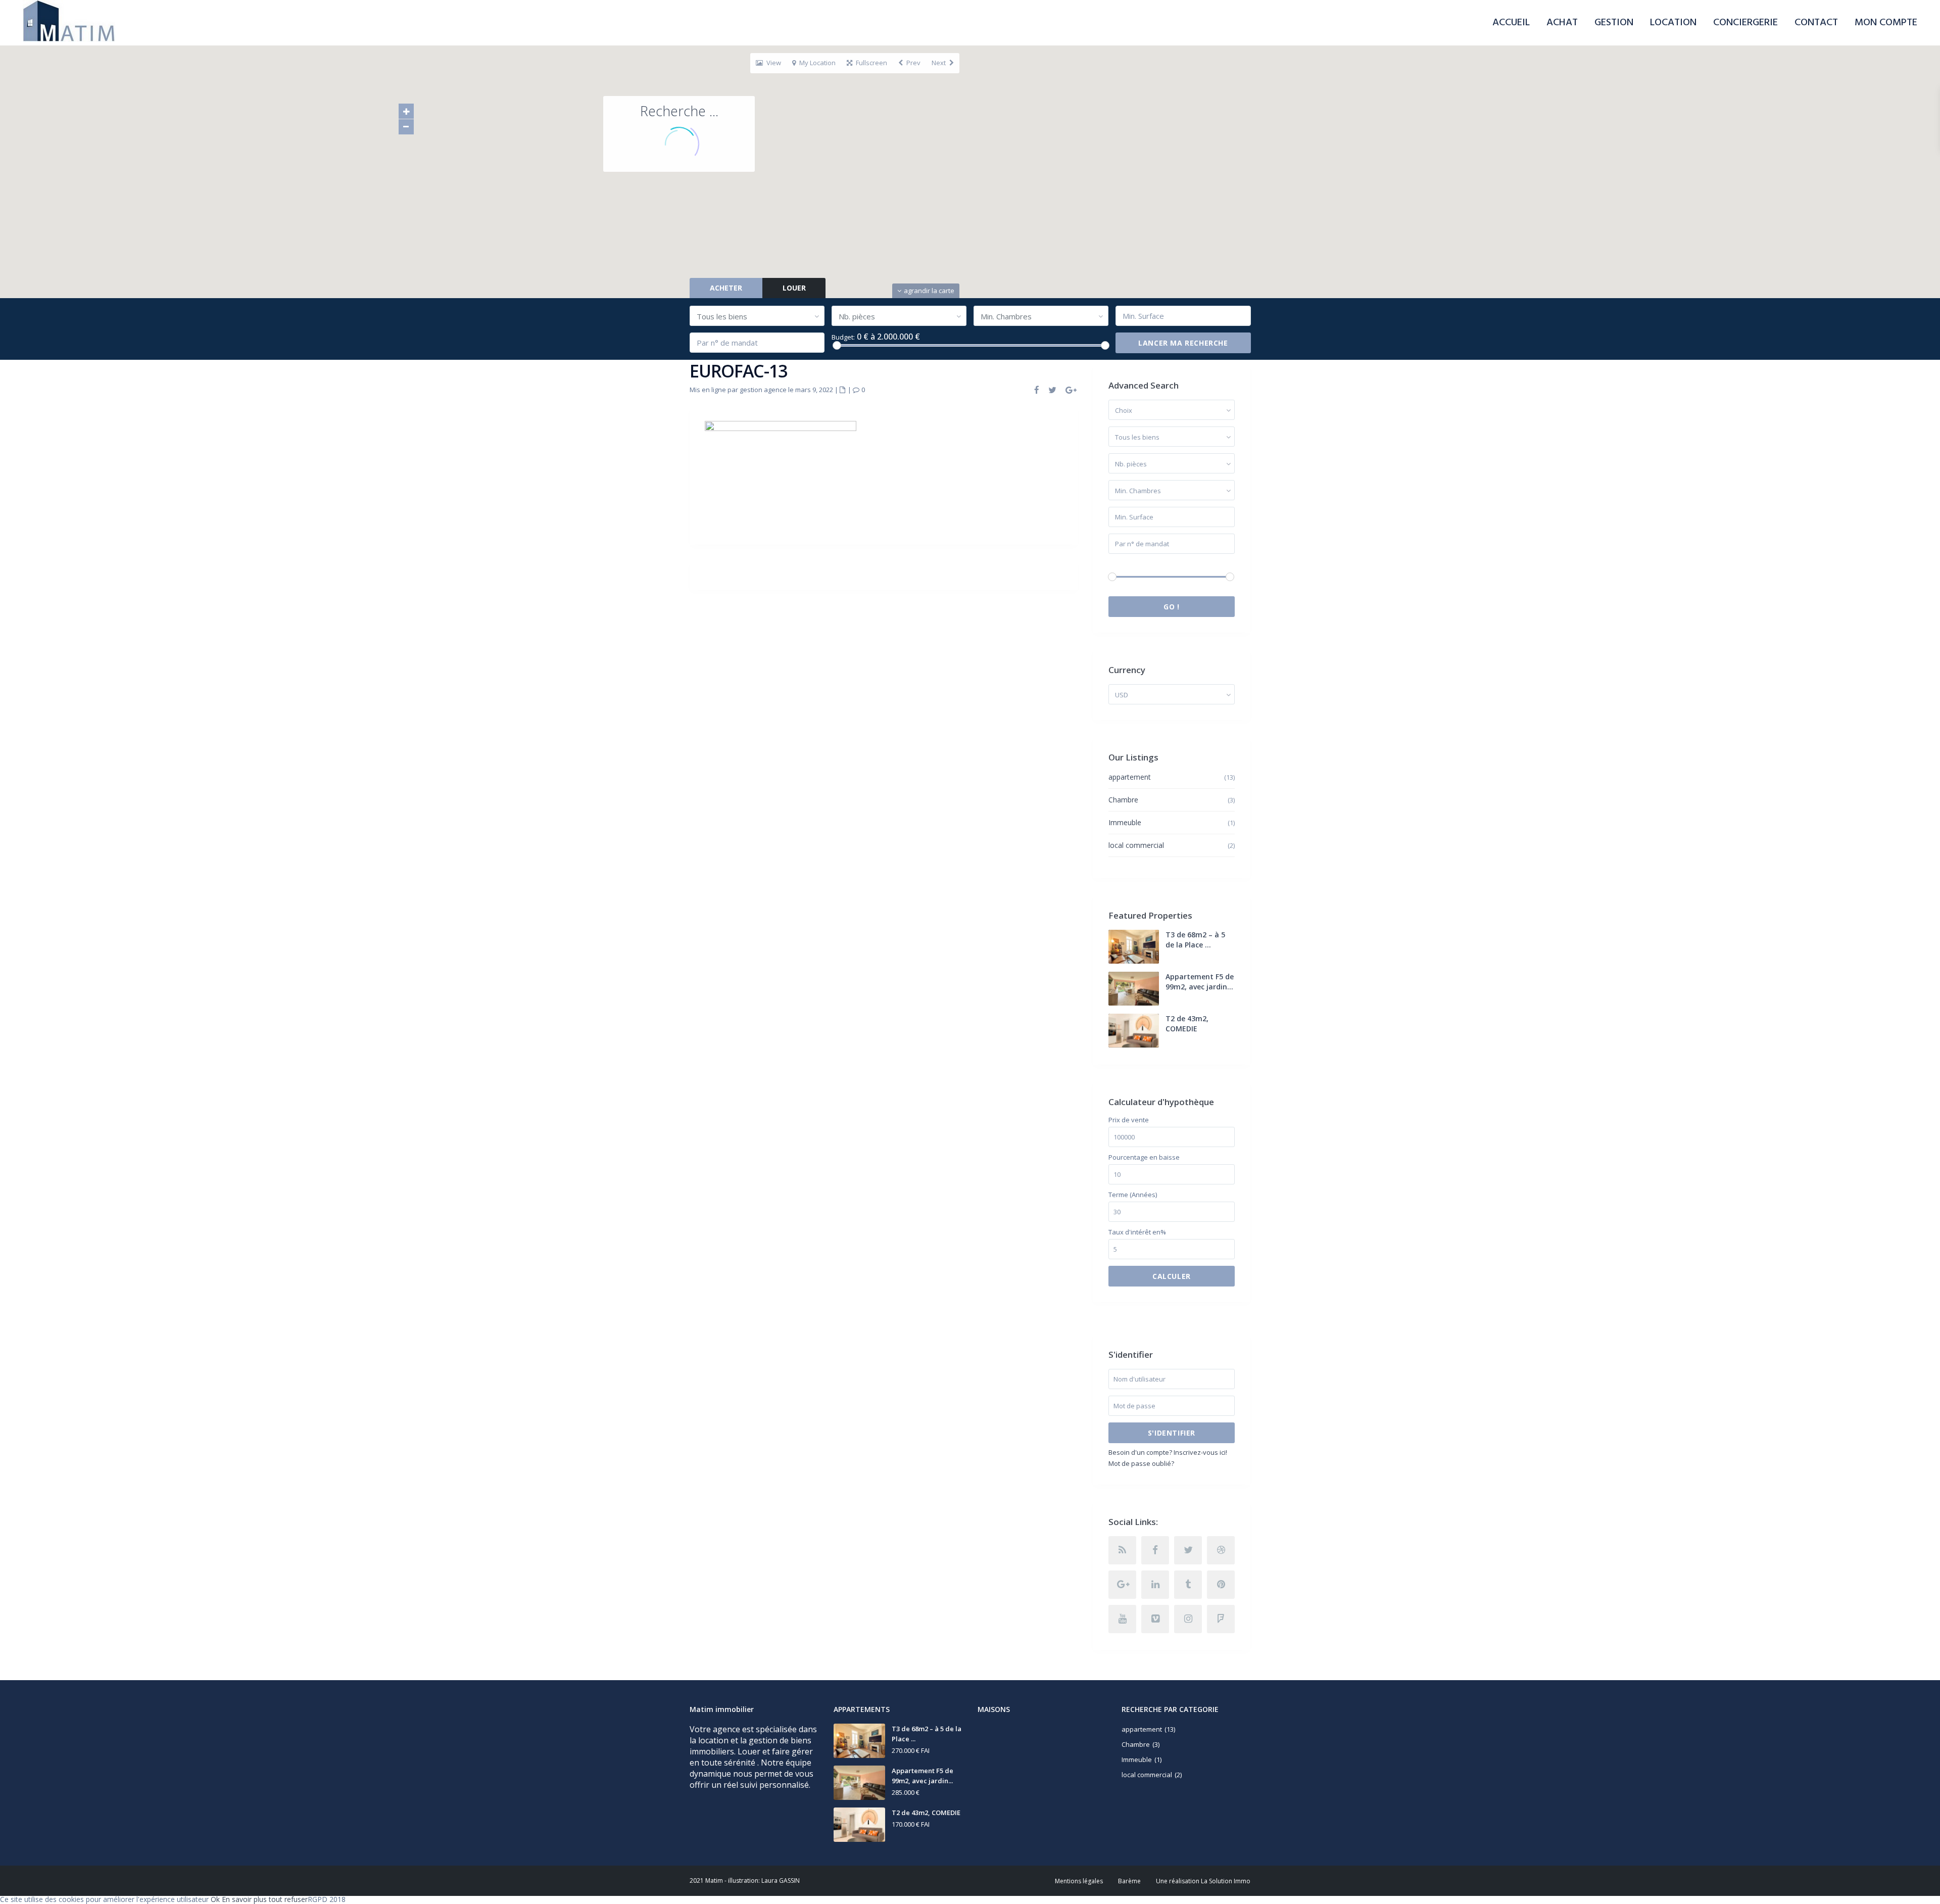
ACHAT (1562, 23)
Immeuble (1125, 822)
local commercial (1136, 845)
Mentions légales (1079, 1881)
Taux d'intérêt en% (1137, 1232)
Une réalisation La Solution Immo (1203, 1881)
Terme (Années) (1133, 1195)
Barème (1129, 1881)
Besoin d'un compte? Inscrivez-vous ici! (1168, 1452)
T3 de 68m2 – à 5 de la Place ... (1195, 940)
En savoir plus (244, 1899)
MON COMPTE (1886, 23)
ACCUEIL (1511, 23)
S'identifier (1172, 1433)
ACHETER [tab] (726, 288)
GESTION (1614, 23)
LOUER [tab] (794, 288)
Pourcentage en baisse (1144, 1157)
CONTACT (1816, 23)
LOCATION (1673, 23)
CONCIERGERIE (1745, 23)
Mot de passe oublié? (1141, 1463)
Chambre (1123, 800)
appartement (1130, 777)
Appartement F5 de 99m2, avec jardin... (1200, 982)
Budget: (843, 337)
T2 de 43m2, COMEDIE (1187, 1024)
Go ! (1171, 607)
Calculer (1172, 1276)
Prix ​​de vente (1129, 1120)
